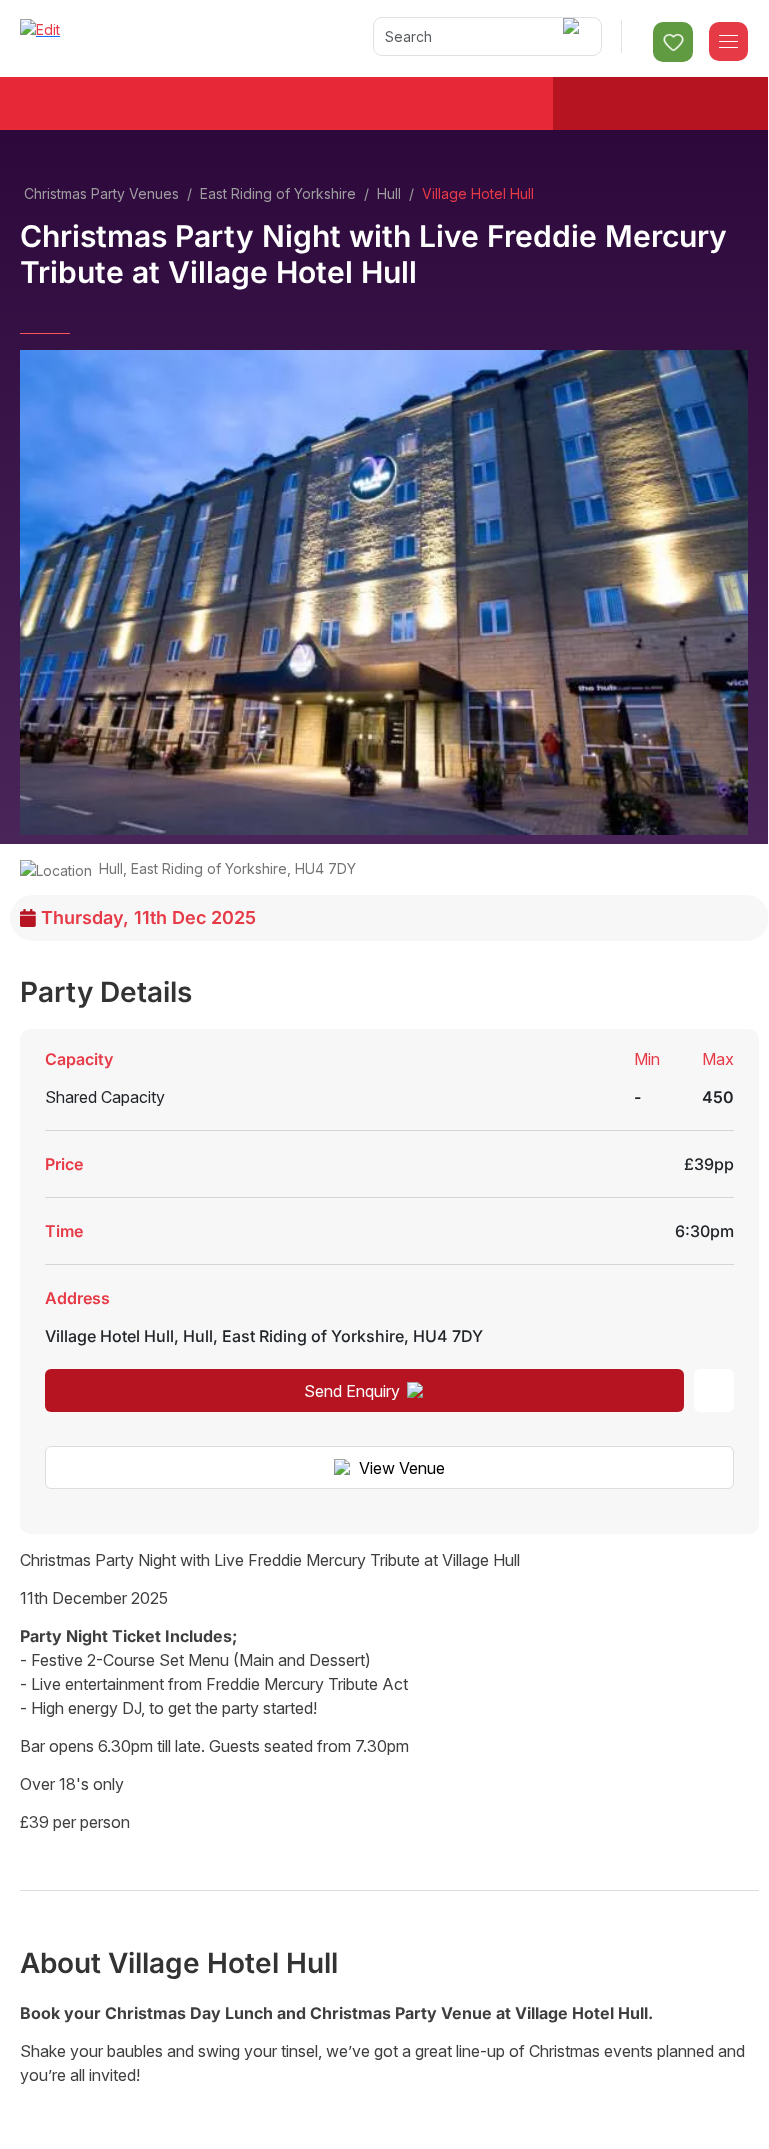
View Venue (402, 1468)
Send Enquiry (352, 1391)
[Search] (574, 36)
